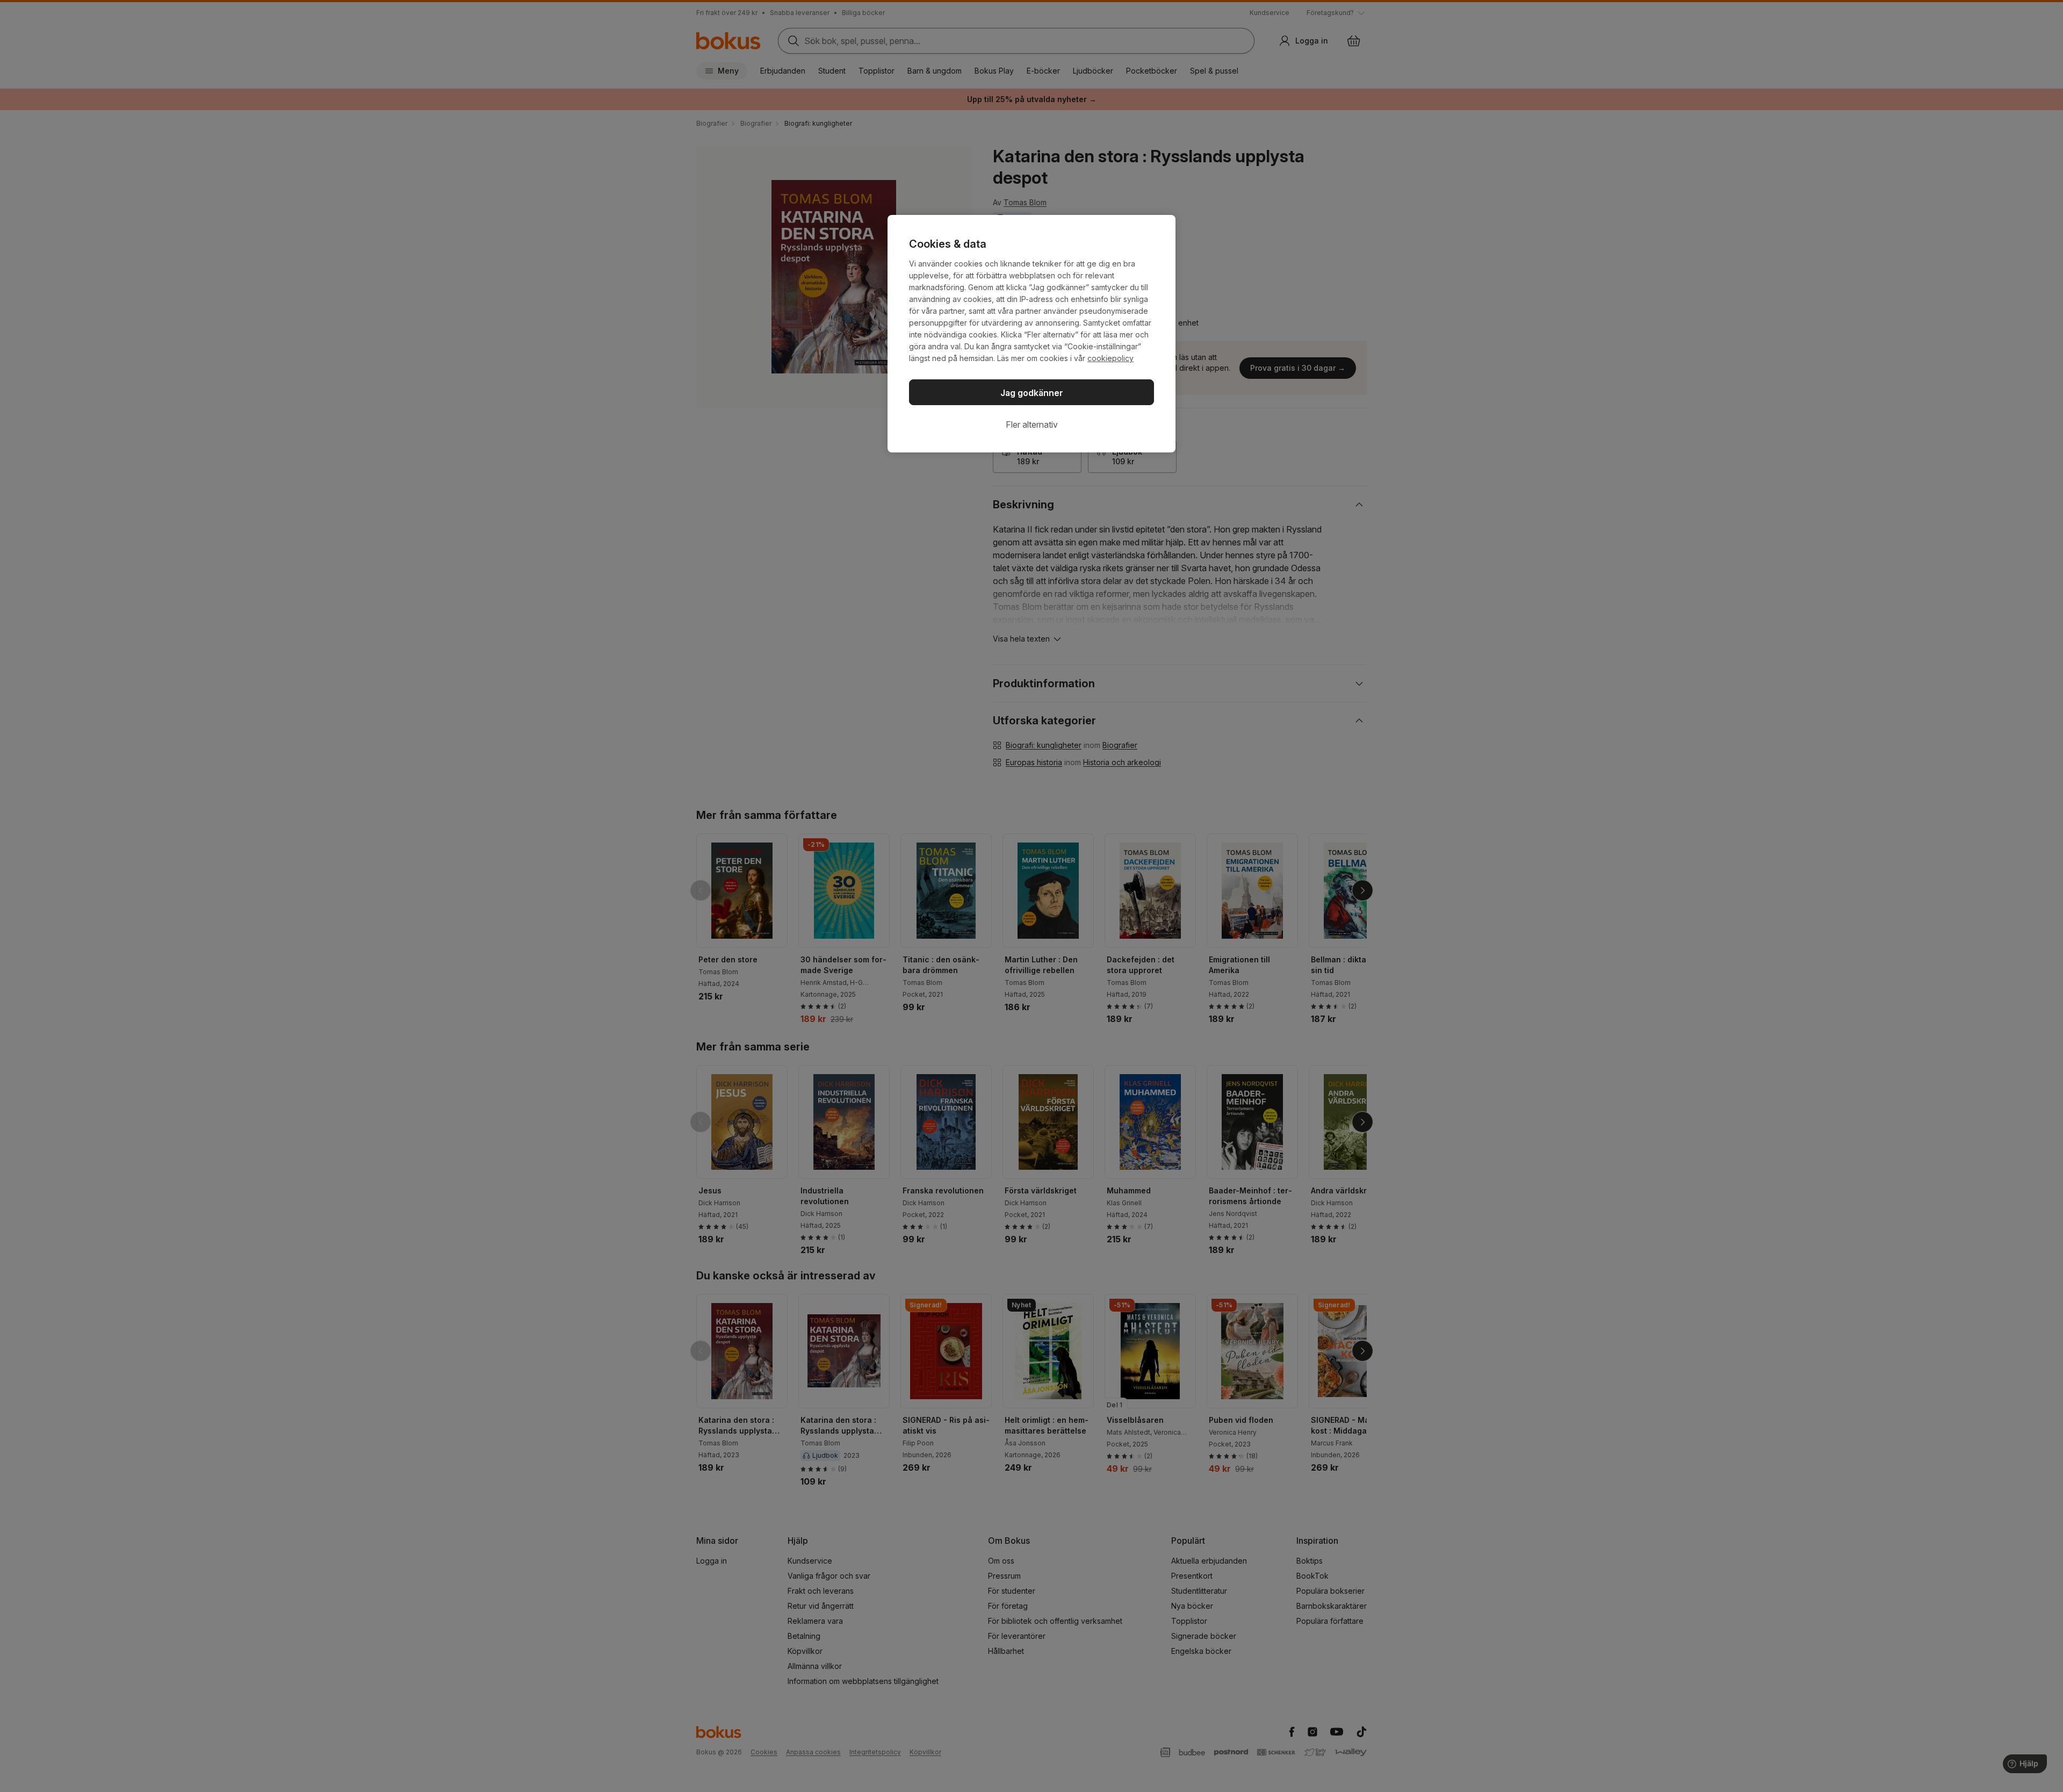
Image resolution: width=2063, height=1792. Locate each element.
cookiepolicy (1110, 358)
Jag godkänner (1032, 393)
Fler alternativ (1032, 424)
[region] (1031, 334)
